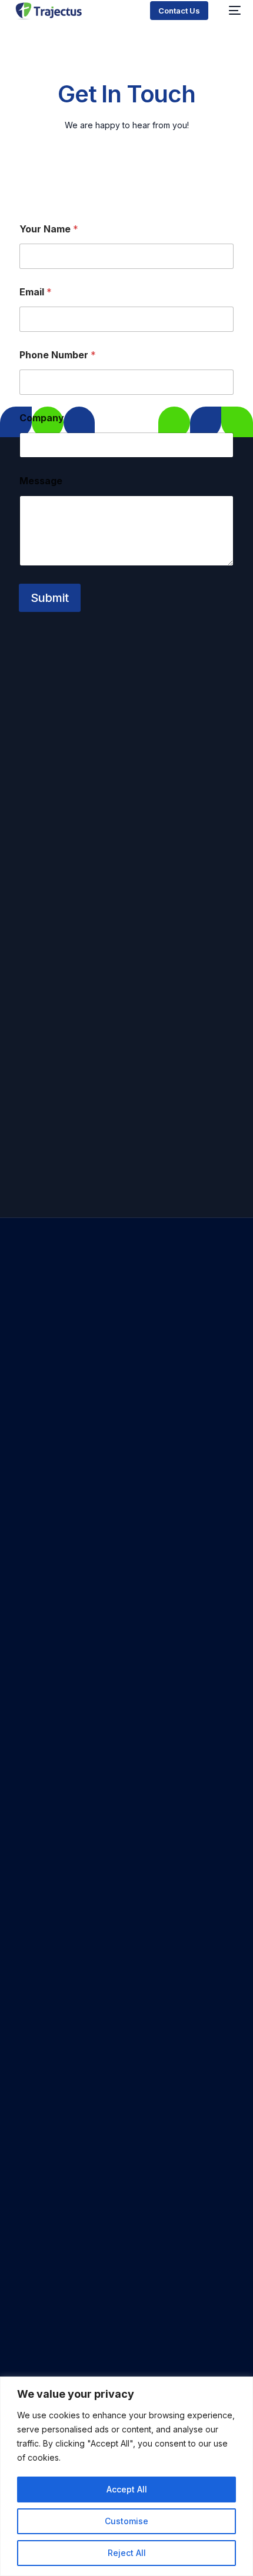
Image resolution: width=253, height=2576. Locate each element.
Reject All (127, 2553)
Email (36, 292)
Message (41, 481)
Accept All (127, 2489)
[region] (126, 2476)
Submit (50, 598)
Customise (126, 2521)
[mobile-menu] (230, 10)
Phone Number (58, 355)
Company (42, 418)
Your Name (49, 229)
